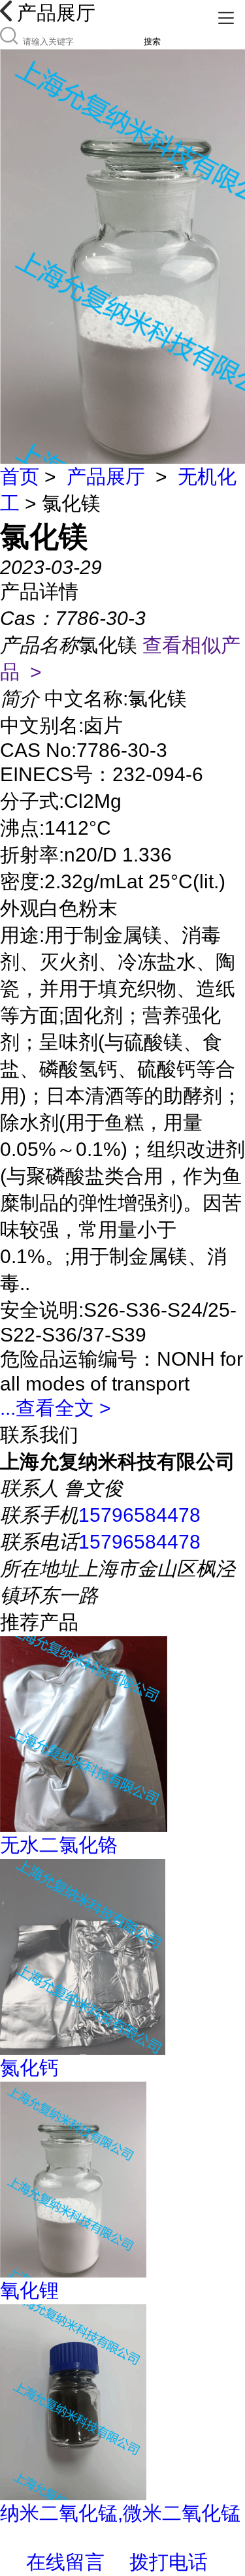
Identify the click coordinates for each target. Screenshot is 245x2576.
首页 (20, 476)
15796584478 (139, 1515)
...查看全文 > (56, 1408)
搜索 (152, 41)
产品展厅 (106, 476)
